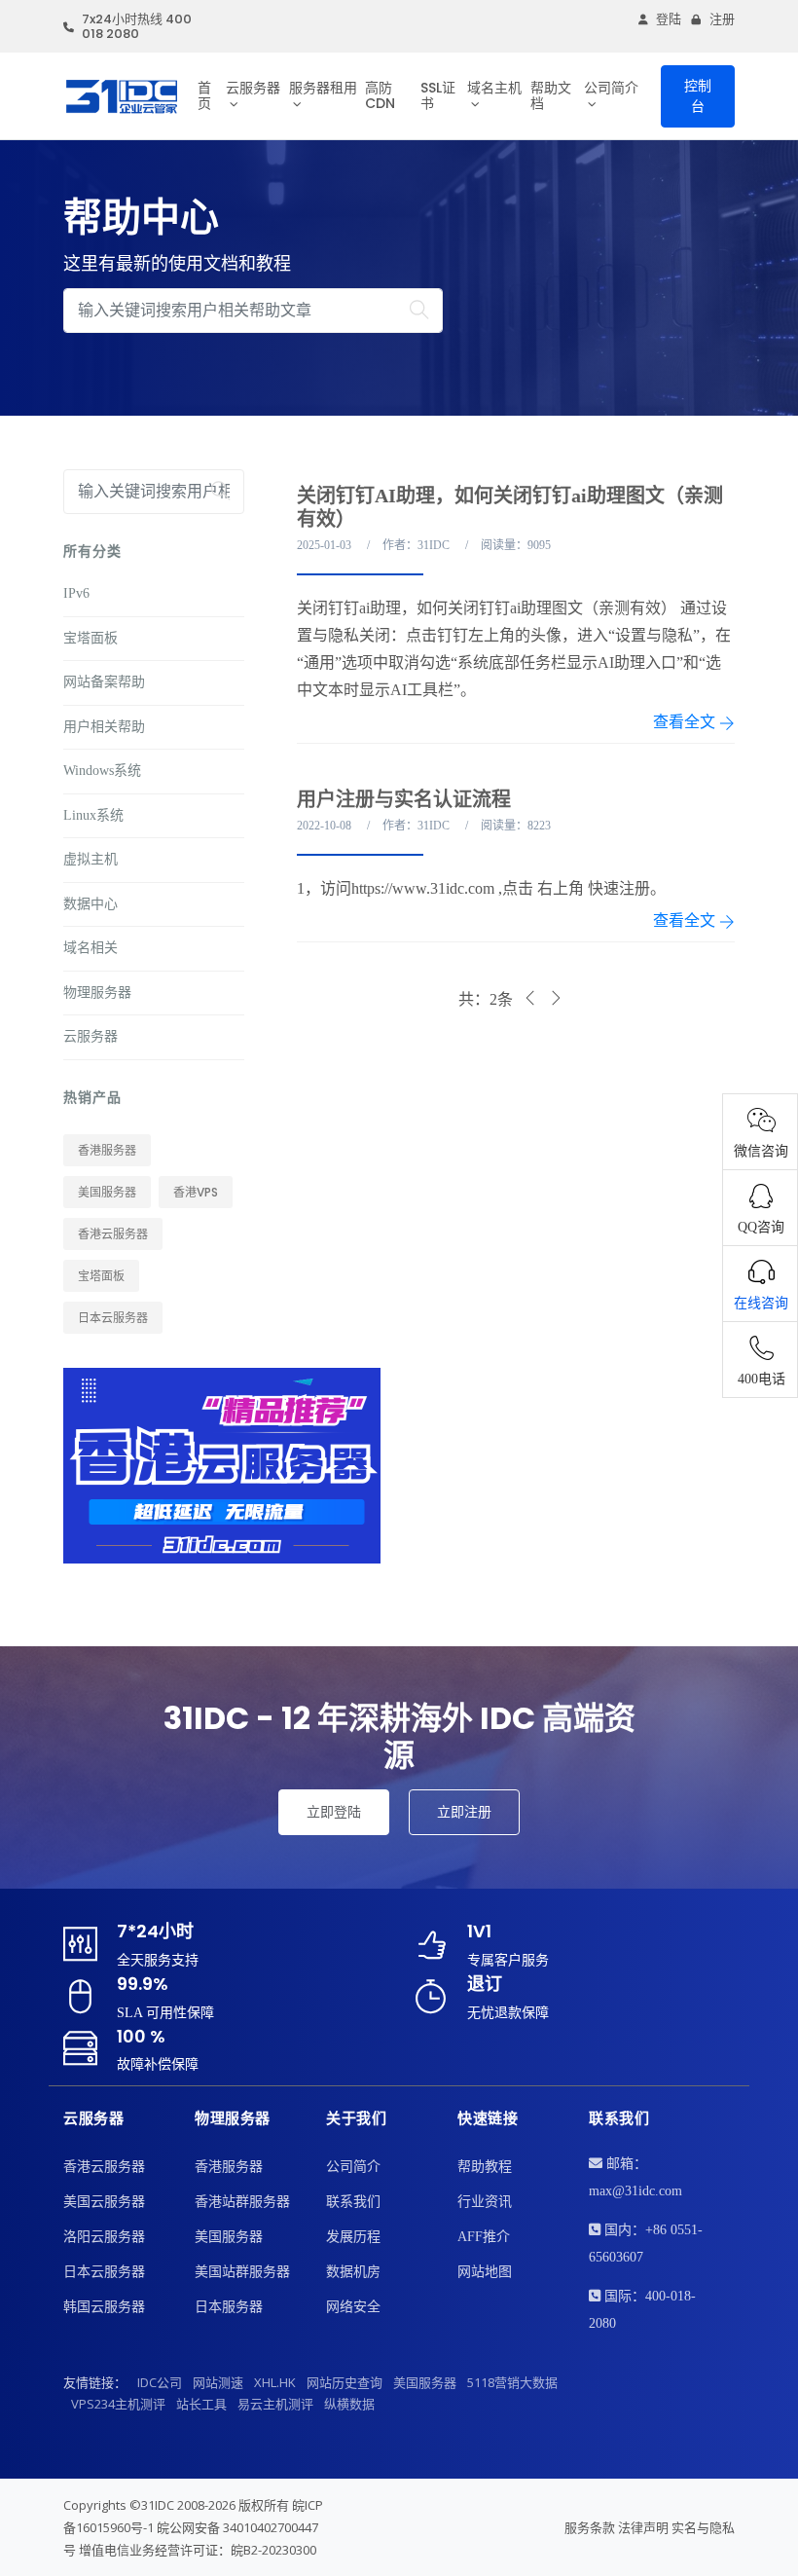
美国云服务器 (104, 2202)
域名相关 (91, 948)
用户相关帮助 (104, 727)
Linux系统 (93, 815)
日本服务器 (229, 2307)
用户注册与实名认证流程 (404, 799)
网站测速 (218, 2382)
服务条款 (590, 2527)
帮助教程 (485, 2167)
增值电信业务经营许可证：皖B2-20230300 (198, 2550)
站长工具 (201, 2404)
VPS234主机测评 (118, 2404)
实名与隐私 (703, 2527)
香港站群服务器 (242, 2202)
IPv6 (76, 593)
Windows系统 (102, 771)
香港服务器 (107, 1150)
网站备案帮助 (104, 682)
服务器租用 (323, 88)
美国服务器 (107, 1192)
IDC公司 (160, 2382)
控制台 (698, 96)
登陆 (669, 19)
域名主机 (494, 88)
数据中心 (91, 904)
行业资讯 (485, 2202)
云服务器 (253, 88)
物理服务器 (97, 993)
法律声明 (643, 2527)
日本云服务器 (113, 1318)
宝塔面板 (91, 638)
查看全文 (686, 722)
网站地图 (485, 2272)
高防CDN (380, 95)
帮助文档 (551, 95)
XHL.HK (275, 2382)
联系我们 (353, 2202)
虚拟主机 (91, 859)
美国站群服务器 (242, 2272)
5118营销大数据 (512, 2382)
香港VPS (196, 1192)
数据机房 (353, 2272)
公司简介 (611, 88)
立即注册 (464, 1812)
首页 (204, 95)
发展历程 (353, 2237)
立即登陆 (334, 1812)
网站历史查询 (345, 2382)
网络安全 (353, 2307)
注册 (722, 19)
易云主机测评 (275, 2404)
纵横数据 (349, 2404)
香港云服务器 (113, 1234)
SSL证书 (438, 95)
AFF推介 (484, 2237)
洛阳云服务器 (104, 2237)
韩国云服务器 (104, 2307)
